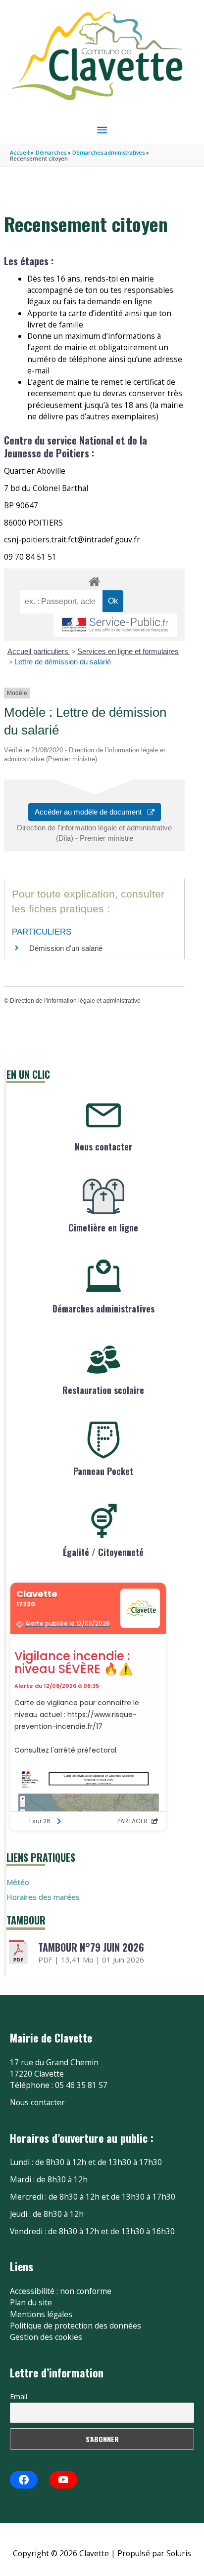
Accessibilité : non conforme (61, 2291)
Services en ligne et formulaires (128, 651)
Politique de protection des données (76, 2326)
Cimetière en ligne (103, 1227)
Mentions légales (41, 2314)
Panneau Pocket (103, 1471)
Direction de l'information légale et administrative (75, 1001)
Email (19, 2396)
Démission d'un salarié (66, 948)
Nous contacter (103, 1146)
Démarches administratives (103, 1308)
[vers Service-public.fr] (115, 626)
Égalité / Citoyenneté (103, 1552)
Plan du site (31, 2302)
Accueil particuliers (39, 651)
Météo (18, 1882)
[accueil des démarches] (94, 580)
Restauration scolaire (103, 1390)
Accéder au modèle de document (91, 812)
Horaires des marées (43, 1897)
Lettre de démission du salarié (63, 662)
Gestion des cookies (46, 2337)
